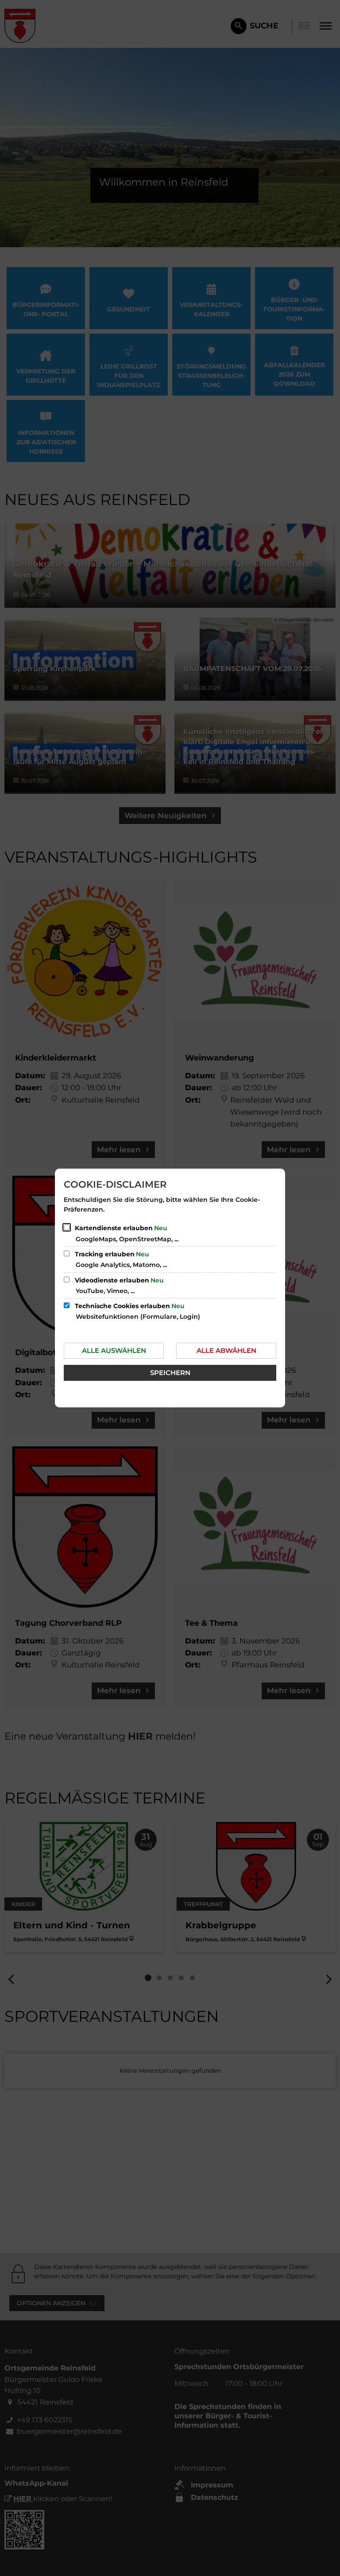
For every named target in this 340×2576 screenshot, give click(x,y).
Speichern (170, 1373)
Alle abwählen (226, 1350)
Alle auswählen (114, 1350)
